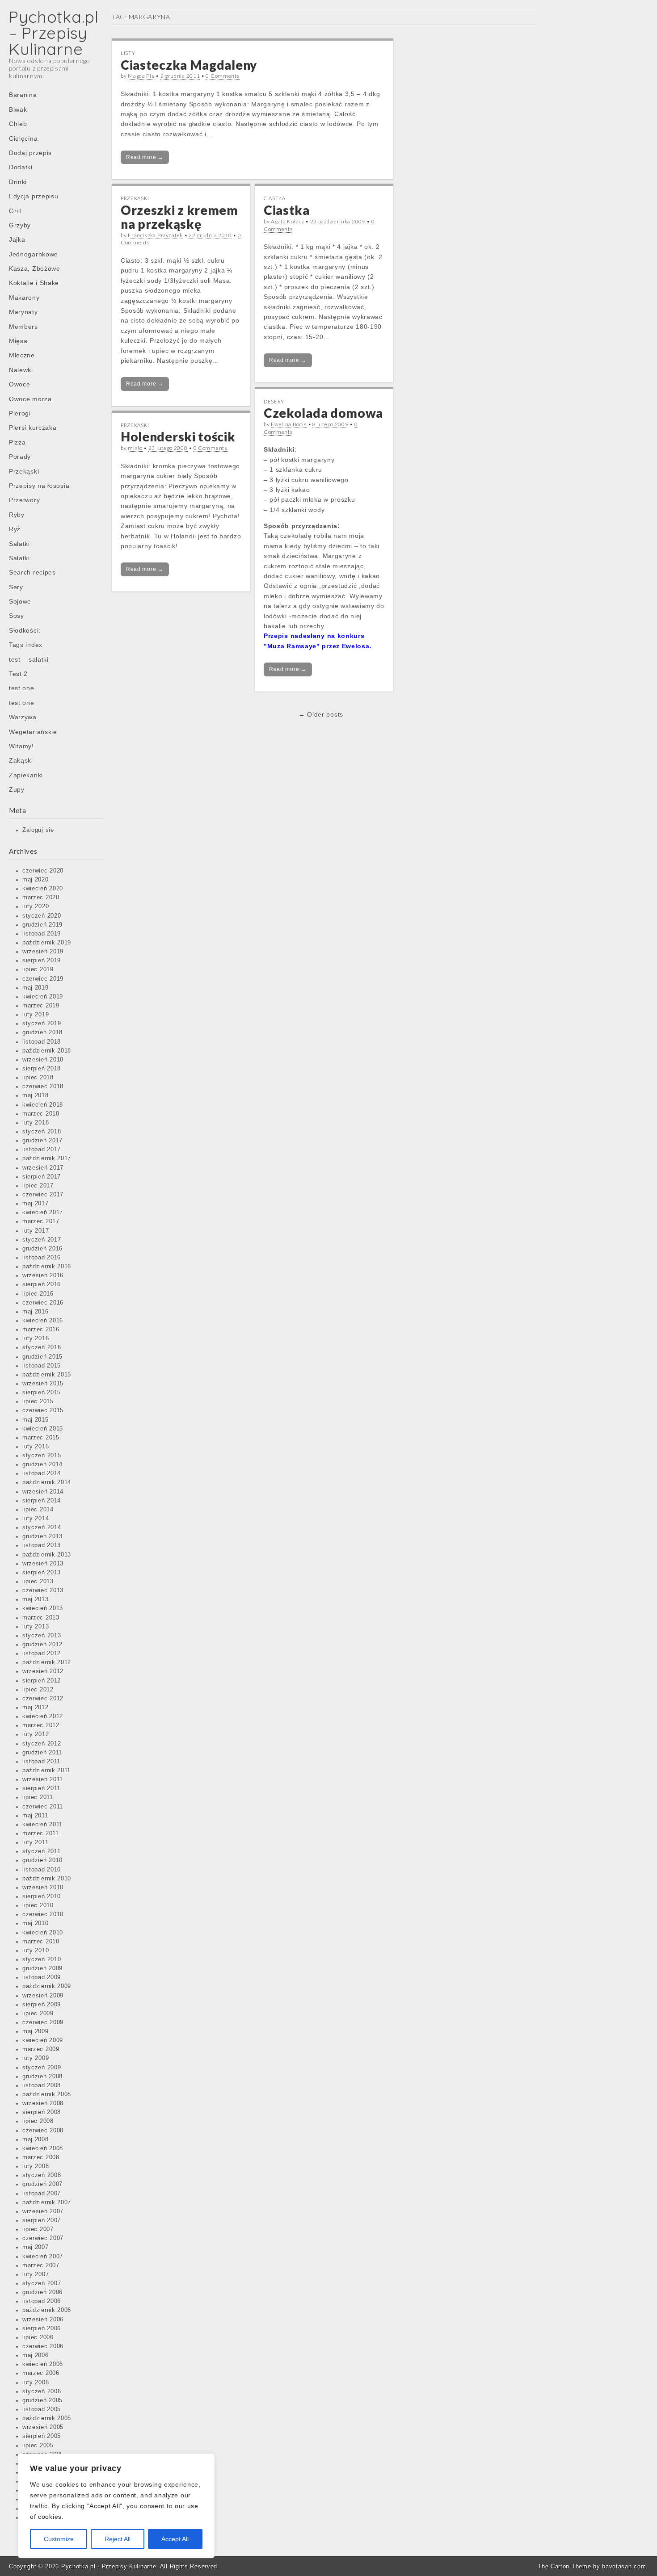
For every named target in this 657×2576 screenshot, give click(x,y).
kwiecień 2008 (43, 2148)
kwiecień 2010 (43, 1933)
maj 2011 (35, 1816)
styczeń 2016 (42, 1347)
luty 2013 (36, 1627)
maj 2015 (36, 1420)
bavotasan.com (624, 2566)
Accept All (175, 2539)
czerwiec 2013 (43, 1590)
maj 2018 (36, 1095)
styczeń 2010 (42, 1959)
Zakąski (21, 760)
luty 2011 (35, 1842)
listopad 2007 (42, 2194)
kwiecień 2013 (43, 1608)
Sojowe (20, 601)
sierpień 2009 (42, 2005)
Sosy (17, 616)
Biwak (18, 109)
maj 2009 (36, 2031)
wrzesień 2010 (43, 1888)
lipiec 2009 (38, 2014)
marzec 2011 (41, 1833)
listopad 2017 (42, 1150)
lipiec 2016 (38, 1294)
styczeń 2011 (41, 1851)
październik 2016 (47, 1267)
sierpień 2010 (42, 1896)
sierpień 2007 (42, 2220)
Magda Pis (141, 76)
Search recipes (32, 572)
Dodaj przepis (30, 153)
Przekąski (24, 471)
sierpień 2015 (42, 1393)
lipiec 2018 (38, 1078)
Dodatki (21, 167)
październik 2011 (46, 1770)
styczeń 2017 (42, 1240)
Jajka (17, 239)
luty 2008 (36, 2166)
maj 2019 (36, 988)
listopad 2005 (42, 2409)
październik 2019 (47, 943)
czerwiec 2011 (43, 1807)
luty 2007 (36, 2274)
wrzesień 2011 (43, 1779)
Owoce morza (30, 399)
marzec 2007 (41, 2266)
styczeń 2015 (42, 1456)
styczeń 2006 (42, 2391)
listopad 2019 (42, 934)
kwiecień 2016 (43, 1321)
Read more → (145, 157)
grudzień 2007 (42, 2184)
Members (23, 327)
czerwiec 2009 (43, 2022)
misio (135, 448)
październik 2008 (47, 2094)
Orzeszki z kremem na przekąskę (179, 217)
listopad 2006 (42, 2301)
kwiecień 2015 (43, 1429)
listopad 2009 (42, 1977)
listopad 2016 (42, 1258)
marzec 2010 (41, 1942)
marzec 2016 (41, 1330)
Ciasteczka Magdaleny (189, 65)
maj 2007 (36, 2247)
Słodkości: (25, 630)
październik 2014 (47, 1482)
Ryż (15, 529)
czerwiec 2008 (43, 2131)
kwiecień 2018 (43, 1105)
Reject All (118, 2539)
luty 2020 (36, 906)
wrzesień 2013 (43, 1564)
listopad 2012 (42, 1653)
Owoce (20, 384)
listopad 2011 (41, 1762)
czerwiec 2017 (43, 1195)
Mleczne (22, 355)
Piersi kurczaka (33, 428)
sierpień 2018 (42, 1069)
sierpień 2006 (42, 2328)
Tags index (26, 645)
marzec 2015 (41, 1438)
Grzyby (20, 225)
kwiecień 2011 (42, 1825)
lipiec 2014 (38, 1510)
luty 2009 (36, 2058)
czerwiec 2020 (43, 871)
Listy (128, 53)
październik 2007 (47, 2203)
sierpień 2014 (42, 1501)
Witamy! (21, 746)
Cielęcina (23, 138)
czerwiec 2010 (43, 1914)
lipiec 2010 (38, 1905)
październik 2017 (47, 1158)
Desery (274, 401)
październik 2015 (47, 1375)
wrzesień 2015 (43, 1384)
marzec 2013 (41, 1618)
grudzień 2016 (42, 1249)
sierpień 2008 (42, 2112)
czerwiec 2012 (43, 1699)
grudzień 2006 (42, 2292)
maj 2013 (36, 1599)
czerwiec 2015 (43, 1410)
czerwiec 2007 (43, 2238)
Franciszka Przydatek (155, 235)
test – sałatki (29, 659)
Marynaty (23, 312)
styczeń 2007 (42, 2283)
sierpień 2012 (42, 1681)
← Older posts (321, 714)
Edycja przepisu (34, 196)
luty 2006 (36, 2383)
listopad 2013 (42, 1545)
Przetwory (24, 500)
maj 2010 (36, 1923)
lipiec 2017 (38, 1186)
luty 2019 (36, 1015)
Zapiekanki (26, 775)
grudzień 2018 (42, 1032)
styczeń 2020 (42, 916)
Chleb (18, 124)
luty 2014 (36, 1519)
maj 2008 (36, 2140)
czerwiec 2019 (43, 979)
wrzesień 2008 (43, 2103)
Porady (20, 457)
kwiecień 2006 (43, 2364)
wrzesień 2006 (43, 2320)
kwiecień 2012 (43, 1716)
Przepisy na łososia (39, 486)
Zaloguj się (38, 830)
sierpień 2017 (42, 1177)
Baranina (23, 95)
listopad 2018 (42, 1042)
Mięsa (18, 341)
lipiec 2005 (38, 2446)
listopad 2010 (42, 1870)
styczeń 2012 (42, 1744)
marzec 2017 (41, 1221)
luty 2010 (36, 1951)
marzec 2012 (41, 1725)
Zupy (17, 789)
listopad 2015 (42, 1366)
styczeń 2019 (42, 1024)
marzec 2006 (41, 2373)
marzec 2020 (41, 898)
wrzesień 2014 (43, 1492)
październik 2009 (47, 1986)
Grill (15, 211)
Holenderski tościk (178, 436)
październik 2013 (47, 1555)
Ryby (17, 515)
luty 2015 (36, 1447)
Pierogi (20, 413)
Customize (59, 2539)
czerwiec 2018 (43, 1087)
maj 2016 (36, 1312)
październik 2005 (47, 2418)
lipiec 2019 (38, 969)
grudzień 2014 (42, 1464)
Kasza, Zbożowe (35, 269)
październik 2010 (47, 1879)
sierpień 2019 (42, 961)
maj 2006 (36, 2355)
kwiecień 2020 (43, 889)
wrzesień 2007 (43, 2211)
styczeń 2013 (42, 1636)
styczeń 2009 (42, 2068)
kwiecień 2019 (43, 997)
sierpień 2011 (41, 1788)
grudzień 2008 (42, 2077)
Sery (16, 587)
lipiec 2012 (38, 1690)
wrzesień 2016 (43, 1275)
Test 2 (18, 674)
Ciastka (275, 198)
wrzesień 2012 (43, 1671)
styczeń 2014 (42, 1527)
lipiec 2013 (38, 1582)
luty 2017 (36, 1231)
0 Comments (223, 76)
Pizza (17, 442)
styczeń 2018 (42, 1132)
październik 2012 (47, 1662)
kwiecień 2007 (43, 2257)
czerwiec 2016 (43, 1303)
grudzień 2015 (42, 1357)
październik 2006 (47, 2310)
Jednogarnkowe (34, 254)
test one (22, 688)
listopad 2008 (42, 2085)
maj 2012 (36, 1708)
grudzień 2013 (42, 1536)
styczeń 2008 (42, 2175)
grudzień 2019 (42, 925)
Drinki (18, 182)
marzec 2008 (41, 2157)
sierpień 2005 (42, 2436)
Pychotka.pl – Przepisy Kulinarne (54, 33)
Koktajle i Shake (34, 283)
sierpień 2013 (42, 1573)
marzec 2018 (41, 1114)
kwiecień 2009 (43, 2040)
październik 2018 (47, 1051)
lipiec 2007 (38, 2229)
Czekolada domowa (323, 413)
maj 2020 (36, 880)
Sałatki (19, 544)
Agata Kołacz (287, 221)
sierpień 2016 (42, 1284)
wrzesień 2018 (43, 1060)
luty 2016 (36, 1338)
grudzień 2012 (42, 1645)
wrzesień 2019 (43, 952)
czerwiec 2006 (43, 2346)
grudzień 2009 (42, 1968)
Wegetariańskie (33, 732)
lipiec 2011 (38, 1797)
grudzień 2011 (42, 1753)
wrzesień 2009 (43, 1996)
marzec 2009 (41, 2049)
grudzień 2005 (42, 2400)
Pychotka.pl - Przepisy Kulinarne (109, 2566)
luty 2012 (36, 1734)
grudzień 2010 (42, 1860)
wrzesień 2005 (43, 2427)
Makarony (24, 298)
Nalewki (21, 370)
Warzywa (23, 717)
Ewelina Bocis (289, 424)
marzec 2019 (41, 1006)
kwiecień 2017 (43, 1212)
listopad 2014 (42, 1473)
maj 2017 (36, 1204)
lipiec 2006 (38, 2337)
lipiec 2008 (38, 2121)
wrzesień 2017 (43, 1168)
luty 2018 (36, 1123)
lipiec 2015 (38, 1401)
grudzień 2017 (42, 1141)
